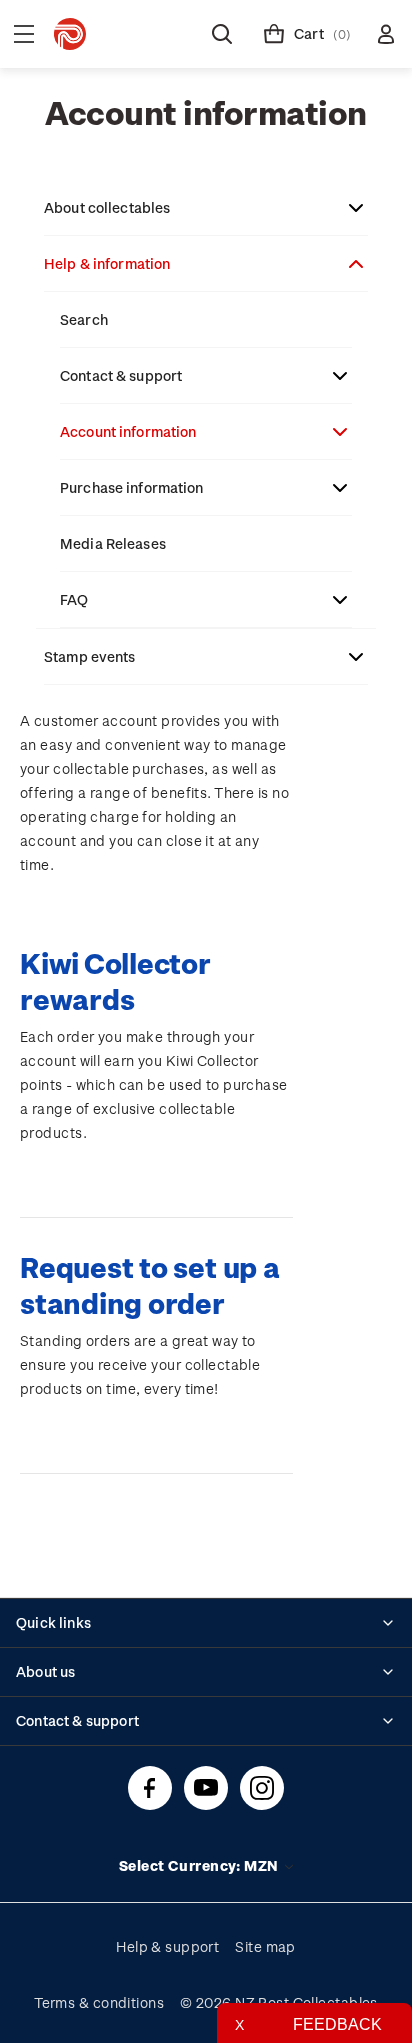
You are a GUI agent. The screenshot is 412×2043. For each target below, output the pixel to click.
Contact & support (121, 375)
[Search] (222, 34)
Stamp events (90, 656)
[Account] (386, 34)
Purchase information (132, 487)
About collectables (107, 207)
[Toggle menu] (24, 34)
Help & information (107, 263)
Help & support (167, 1946)
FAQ (74, 599)
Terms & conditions (99, 2002)
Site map (265, 1946)
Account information (128, 431)
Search (84, 319)
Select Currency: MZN (200, 1865)
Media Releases (113, 543)
